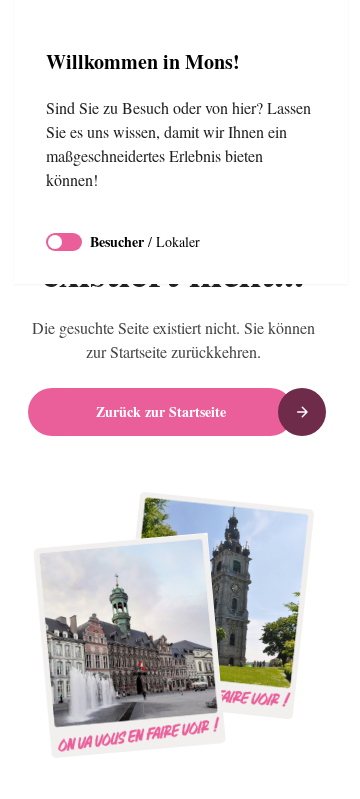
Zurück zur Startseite (161, 411)
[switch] (64, 242)
